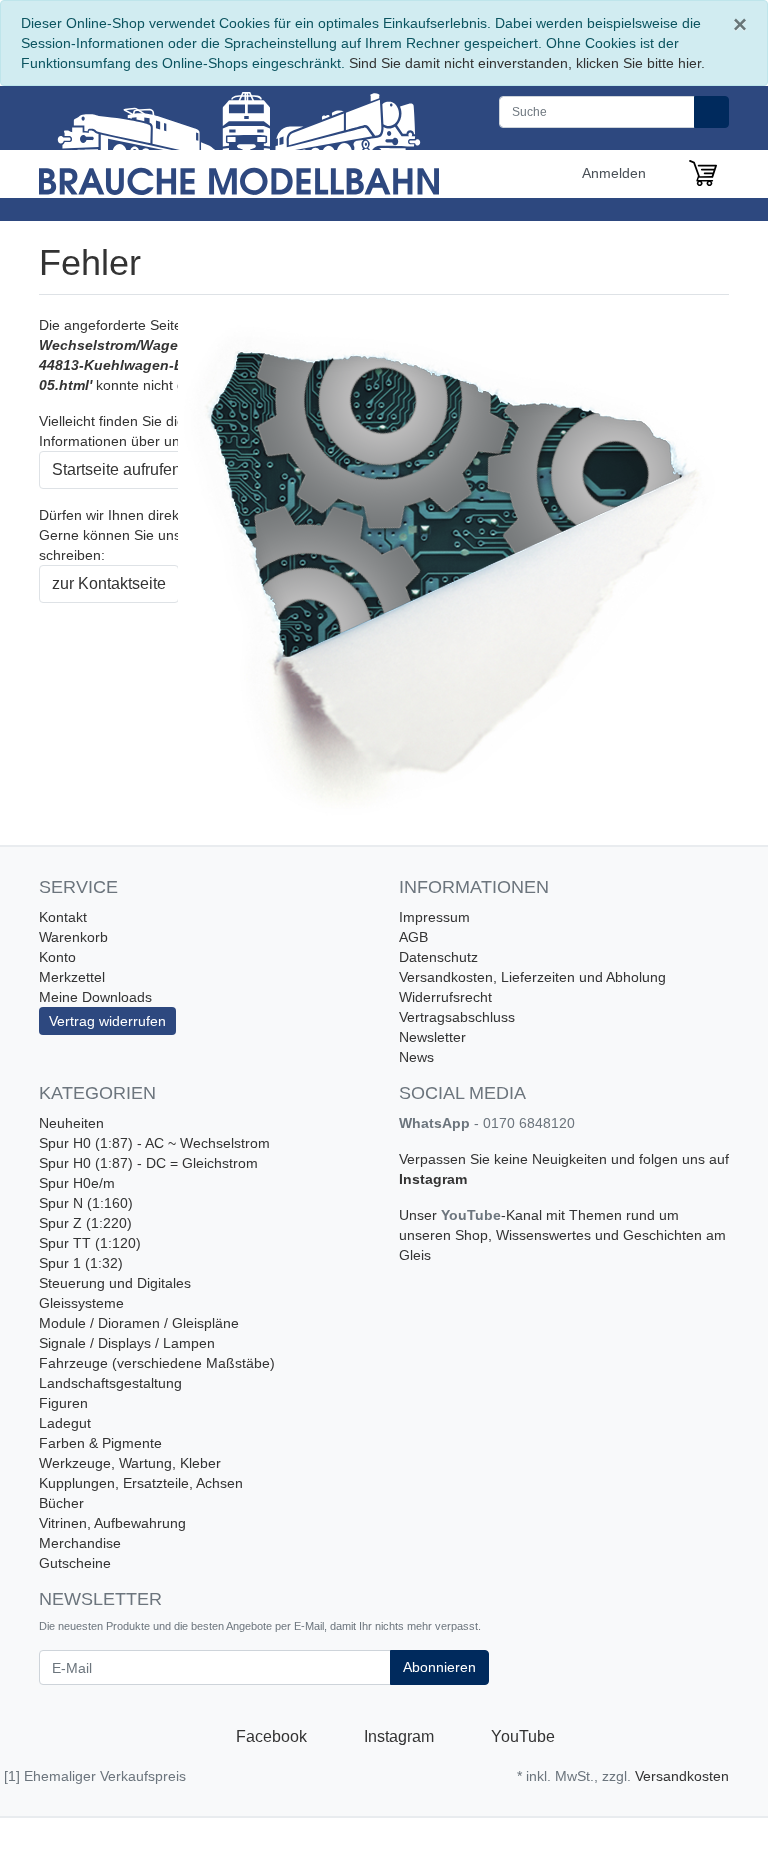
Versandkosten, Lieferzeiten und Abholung (532, 977)
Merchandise (80, 1543)
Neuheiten (71, 1123)
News (416, 1057)
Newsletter (432, 1037)
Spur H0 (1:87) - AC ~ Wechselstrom (154, 1143)
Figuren (63, 1403)
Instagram (433, 1179)
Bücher (61, 1503)
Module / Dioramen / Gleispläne (139, 1323)
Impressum (434, 917)
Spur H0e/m (77, 1183)
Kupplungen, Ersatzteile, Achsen (141, 1483)
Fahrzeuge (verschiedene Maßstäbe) (157, 1363)
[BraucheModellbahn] (239, 140)
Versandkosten (682, 1776)
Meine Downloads (95, 997)
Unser (420, 1215)
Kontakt (63, 917)
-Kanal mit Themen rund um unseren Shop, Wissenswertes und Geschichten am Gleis (562, 1235)
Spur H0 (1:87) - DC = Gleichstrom (148, 1163)
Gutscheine (75, 1563)
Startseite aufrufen (116, 469)
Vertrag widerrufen (107, 1021)
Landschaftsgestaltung (110, 1383)
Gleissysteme (81, 1303)
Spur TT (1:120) (90, 1243)
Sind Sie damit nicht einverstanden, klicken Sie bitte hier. (527, 63)
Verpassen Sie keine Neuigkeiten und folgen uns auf (564, 1159)
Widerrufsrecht (445, 997)
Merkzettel (72, 977)
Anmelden (616, 173)
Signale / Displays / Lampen (127, 1343)
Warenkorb (73, 937)
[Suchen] (711, 112)
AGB (413, 937)
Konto (57, 957)
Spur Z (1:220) (85, 1223)
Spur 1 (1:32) (81, 1263)
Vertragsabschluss (457, 1017)
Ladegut (65, 1423)
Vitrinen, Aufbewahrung (112, 1523)
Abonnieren (439, 1667)
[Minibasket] (703, 173)
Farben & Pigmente (100, 1443)
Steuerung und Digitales (115, 1283)
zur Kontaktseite (109, 583)
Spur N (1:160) (86, 1203)
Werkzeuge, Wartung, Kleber (130, 1463)
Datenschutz (438, 957)
